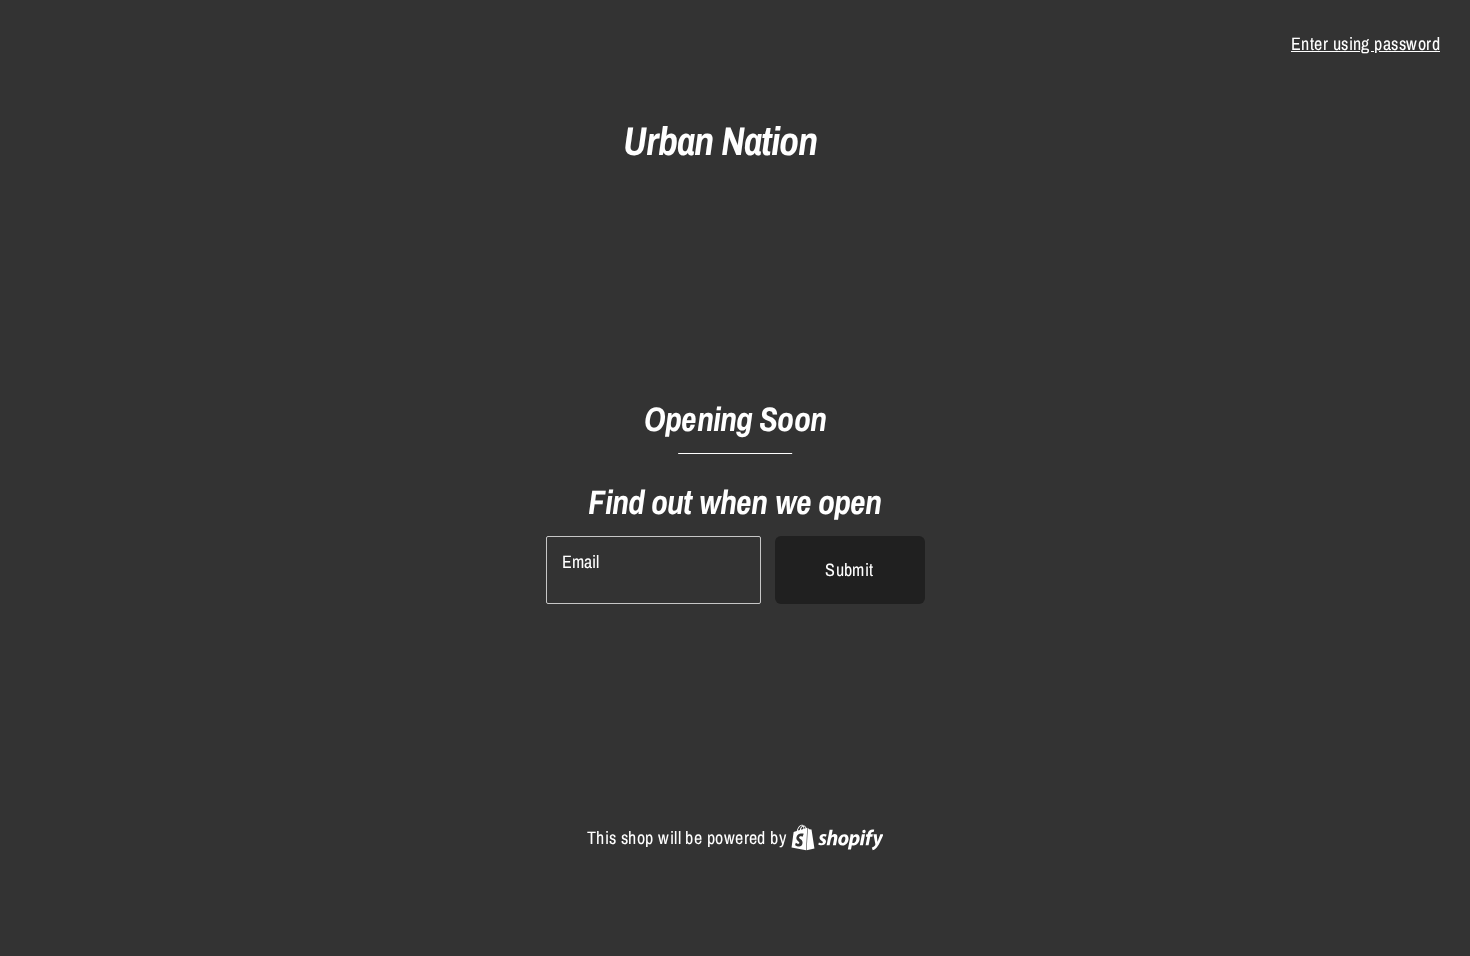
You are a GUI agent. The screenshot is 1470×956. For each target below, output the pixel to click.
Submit (849, 569)
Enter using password (1365, 43)
